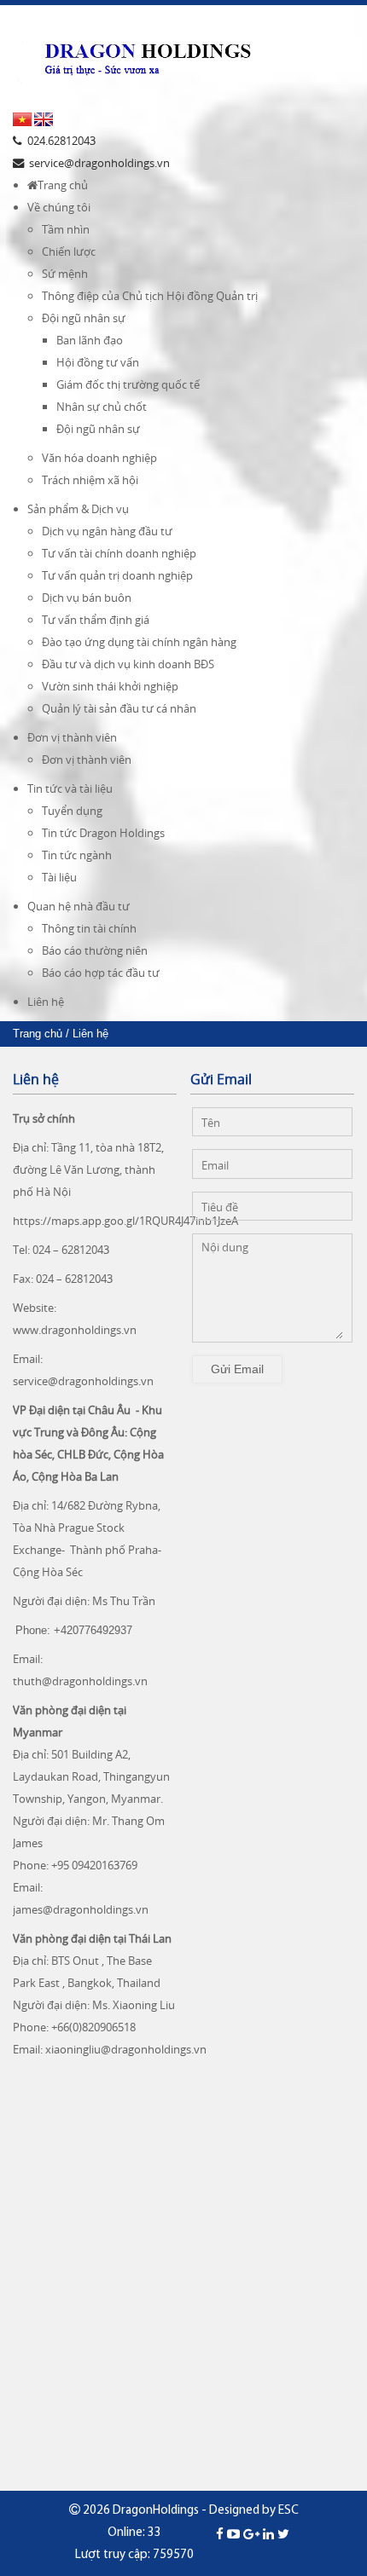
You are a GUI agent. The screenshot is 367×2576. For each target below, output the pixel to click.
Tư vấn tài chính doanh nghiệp (119, 553)
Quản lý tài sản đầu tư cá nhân (119, 708)
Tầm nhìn (66, 229)
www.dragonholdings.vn (75, 1330)
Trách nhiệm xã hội (90, 480)
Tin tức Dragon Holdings (103, 833)
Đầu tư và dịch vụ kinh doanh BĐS (128, 664)
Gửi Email (237, 1369)
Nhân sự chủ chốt (102, 407)
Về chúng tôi (59, 207)
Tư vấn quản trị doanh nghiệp (117, 575)
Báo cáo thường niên (95, 950)
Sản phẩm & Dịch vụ (78, 509)
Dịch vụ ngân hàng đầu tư (107, 531)
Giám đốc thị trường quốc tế (128, 384)
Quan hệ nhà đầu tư (79, 906)
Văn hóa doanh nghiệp (99, 458)
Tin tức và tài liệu (70, 788)
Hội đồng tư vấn (98, 362)
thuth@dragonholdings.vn (80, 1681)
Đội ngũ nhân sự (84, 318)
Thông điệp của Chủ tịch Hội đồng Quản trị (150, 296)
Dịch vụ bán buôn (87, 598)
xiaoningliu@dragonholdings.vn (126, 2049)
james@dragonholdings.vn (81, 1909)
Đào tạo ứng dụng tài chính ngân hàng (139, 642)
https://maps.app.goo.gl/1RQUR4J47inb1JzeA (125, 1221)
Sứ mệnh (65, 274)
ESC (288, 2511)
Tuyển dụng (72, 811)
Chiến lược (69, 251)
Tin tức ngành (77, 855)
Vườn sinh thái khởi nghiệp (110, 686)
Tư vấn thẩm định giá (96, 620)
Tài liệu (59, 877)
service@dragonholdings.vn (83, 1381)
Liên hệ (46, 1002)
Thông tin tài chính (89, 928)
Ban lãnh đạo (90, 340)
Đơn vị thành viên (72, 737)
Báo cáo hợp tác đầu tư (101, 973)
